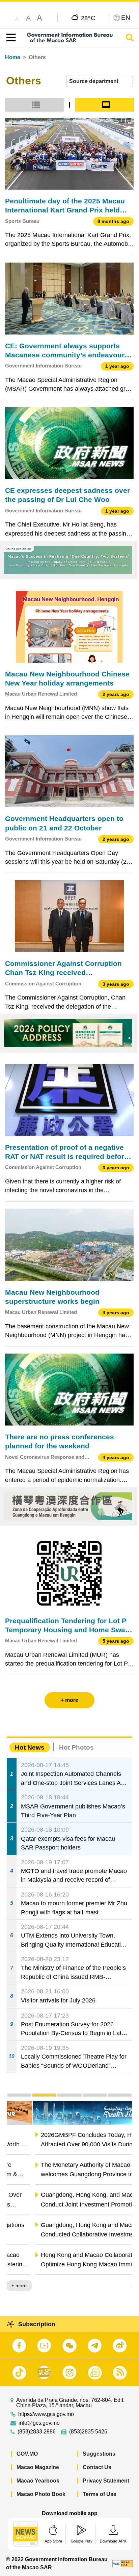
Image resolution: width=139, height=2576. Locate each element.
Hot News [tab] (30, 1747)
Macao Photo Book (41, 2494)
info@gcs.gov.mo (39, 2423)
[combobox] (100, 82)
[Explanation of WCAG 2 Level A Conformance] (123, 2563)
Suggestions (99, 2454)
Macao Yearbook (38, 2481)
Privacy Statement (106, 2481)
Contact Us (97, 2467)
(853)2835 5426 (88, 2432)
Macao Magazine (38, 2467)
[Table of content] (10, 38)
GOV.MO (27, 2454)
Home (13, 57)
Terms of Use (100, 2494)
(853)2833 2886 (37, 2432)
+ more (119, 2286)
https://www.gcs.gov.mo (46, 2414)
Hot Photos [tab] (76, 1747)
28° (88, 18)
